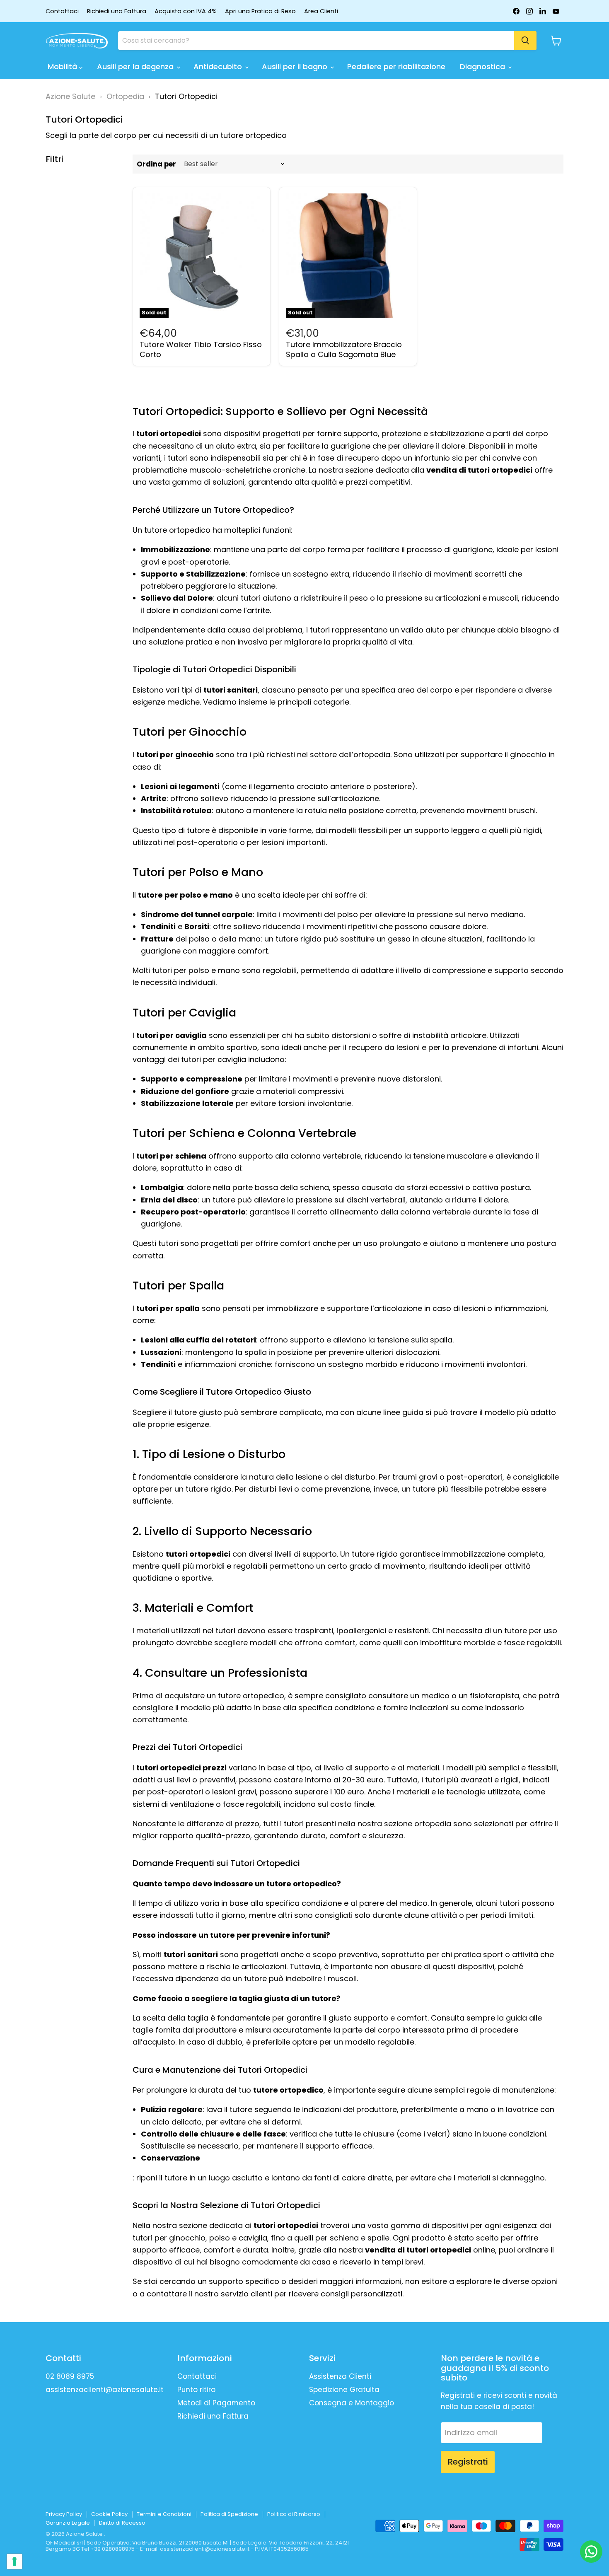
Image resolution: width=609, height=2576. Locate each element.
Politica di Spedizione (229, 2514)
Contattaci (62, 11)
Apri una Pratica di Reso (260, 11)
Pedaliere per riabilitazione (396, 66)
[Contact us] (591, 2552)
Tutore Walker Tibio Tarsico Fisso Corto (201, 349)
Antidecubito (219, 66)
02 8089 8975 (70, 2376)
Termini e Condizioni (164, 2514)
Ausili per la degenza (136, 66)
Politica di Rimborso (294, 2514)
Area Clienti (321, 11)
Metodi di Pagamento (216, 2403)
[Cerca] (525, 41)
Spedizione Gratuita (344, 2390)
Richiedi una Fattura (117, 11)
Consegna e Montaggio (352, 2403)
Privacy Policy (64, 2514)
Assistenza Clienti (340, 2376)
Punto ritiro (196, 2390)
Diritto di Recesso (122, 2523)
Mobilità (63, 66)
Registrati (468, 2462)
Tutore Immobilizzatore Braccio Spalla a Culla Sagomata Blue (344, 349)
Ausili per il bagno (296, 66)
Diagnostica (483, 66)
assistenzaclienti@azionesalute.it (105, 2390)
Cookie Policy (109, 2514)
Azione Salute (70, 96)
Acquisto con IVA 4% (186, 11)
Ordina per (156, 164)
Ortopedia (125, 96)
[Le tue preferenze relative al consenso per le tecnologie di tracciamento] (15, 2562)
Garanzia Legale (68, 2523)
